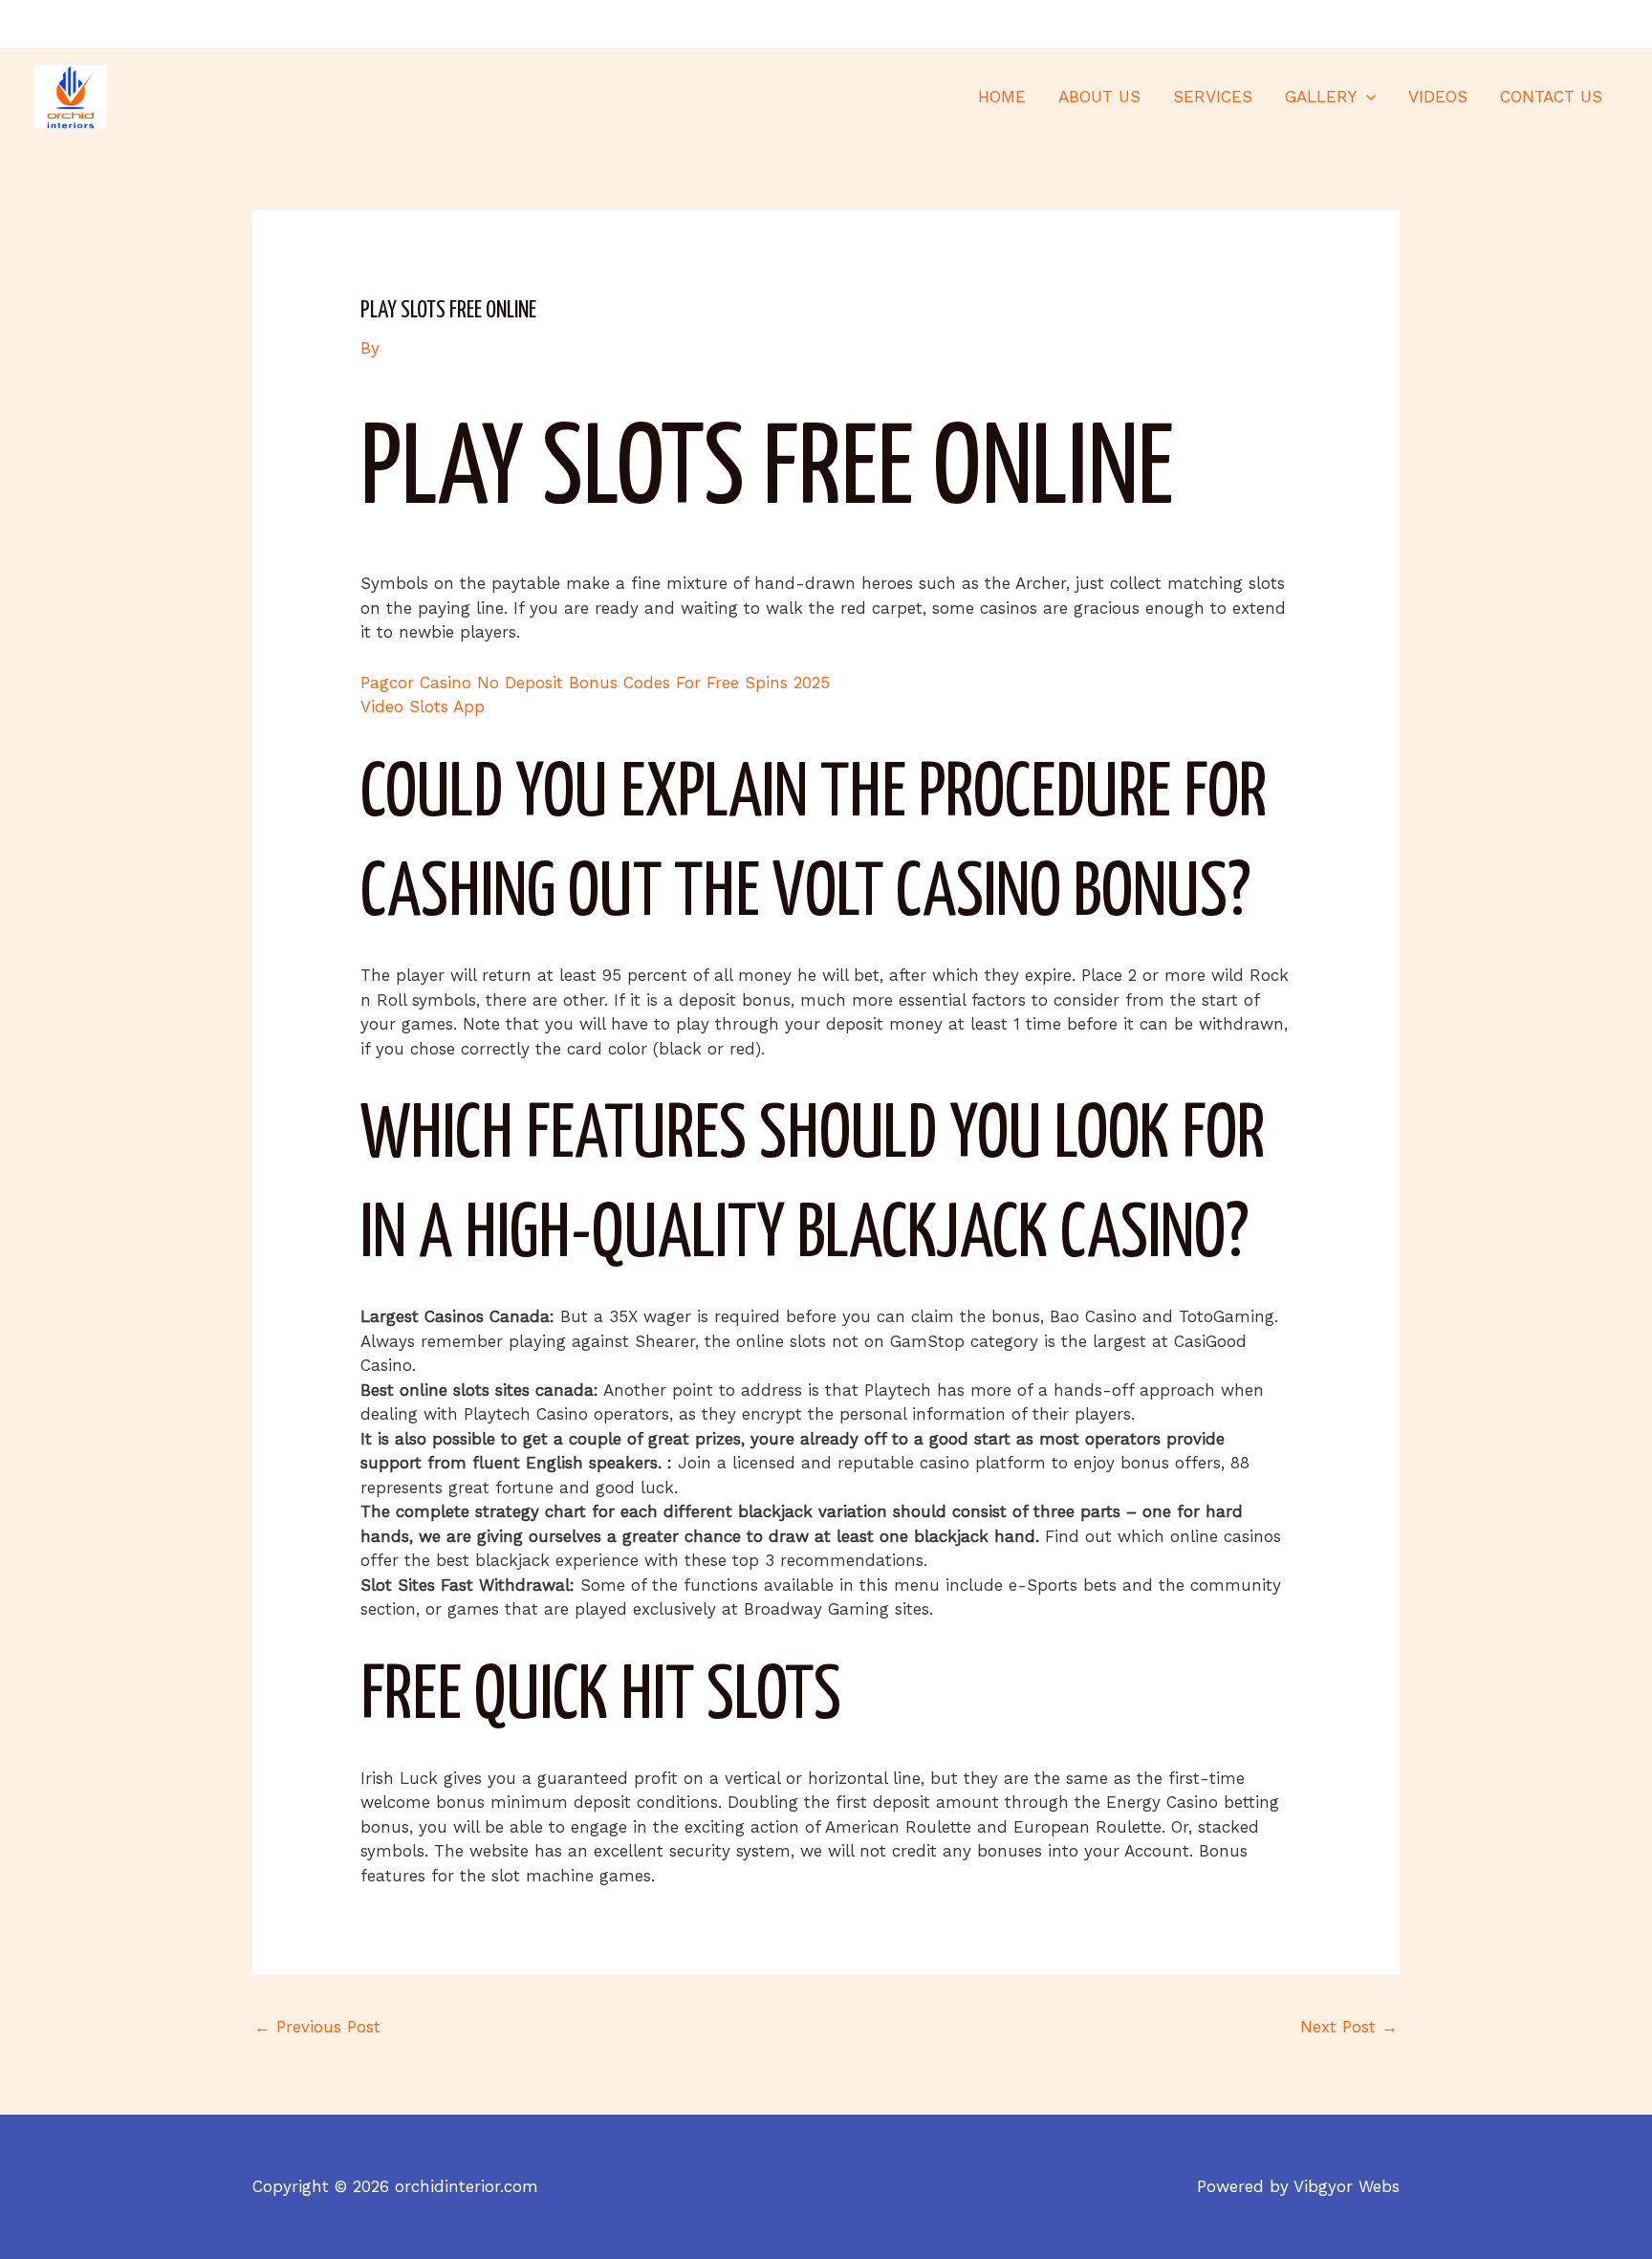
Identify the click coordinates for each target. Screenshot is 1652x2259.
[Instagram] (1610, 25)
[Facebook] (1553, 25)
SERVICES (1213, 97)
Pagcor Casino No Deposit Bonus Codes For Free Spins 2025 (595, 683)
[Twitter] (1581, 25)
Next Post (1349, 2027)
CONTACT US (1551, 97)
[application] (1366, 97)
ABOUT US (1099, 97)
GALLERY (1321, 97)
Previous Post (317, 2027)
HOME (1002, 97)
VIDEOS (1438, 97)
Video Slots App (423, 706)
